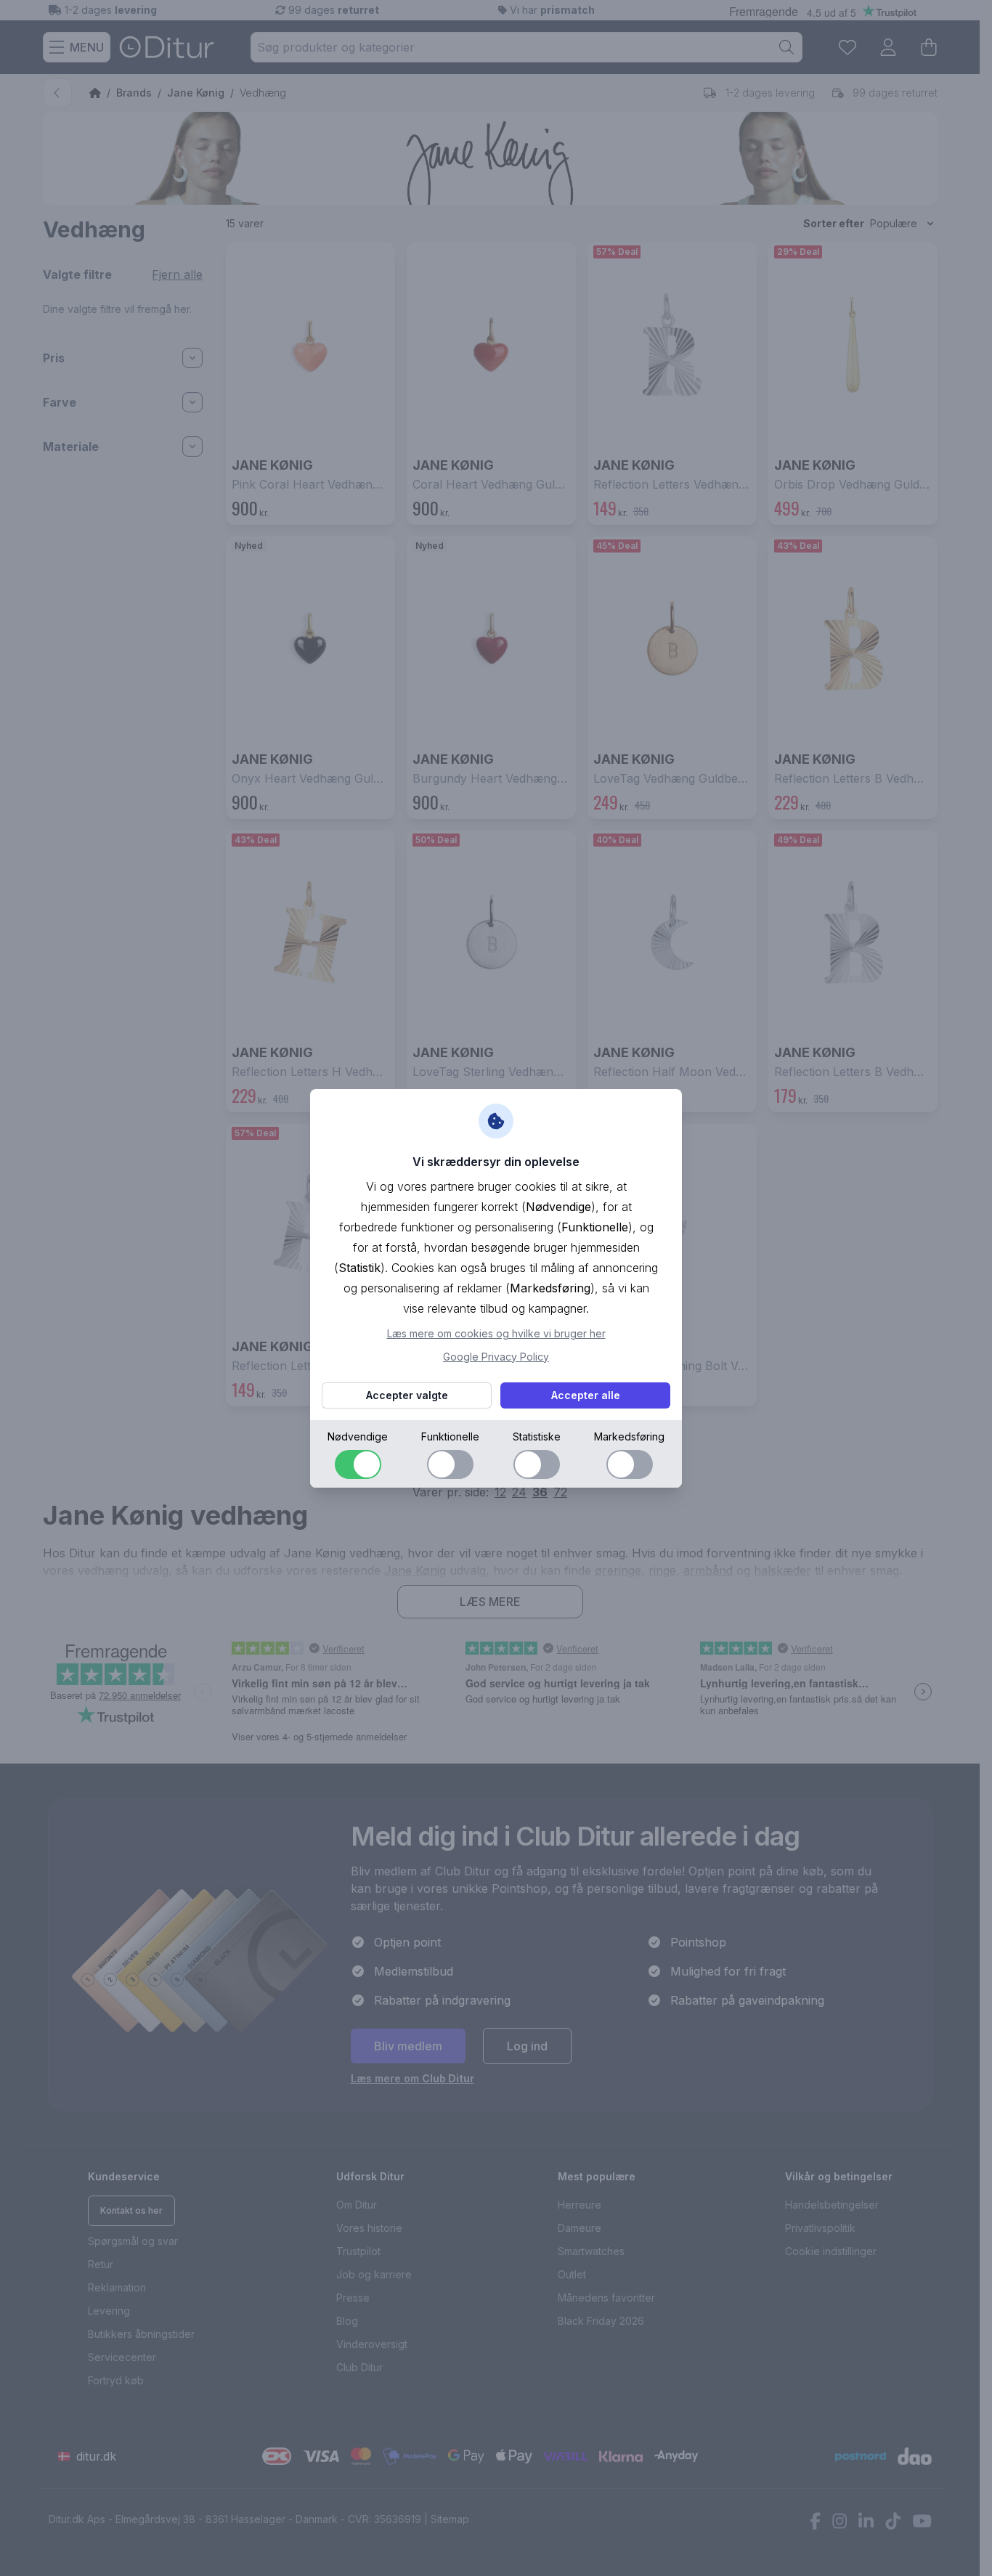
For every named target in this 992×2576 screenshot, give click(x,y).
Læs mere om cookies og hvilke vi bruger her (496, 1333)
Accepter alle (586, 1395)
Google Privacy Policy (496, 1357)
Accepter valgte (407, 1395)
